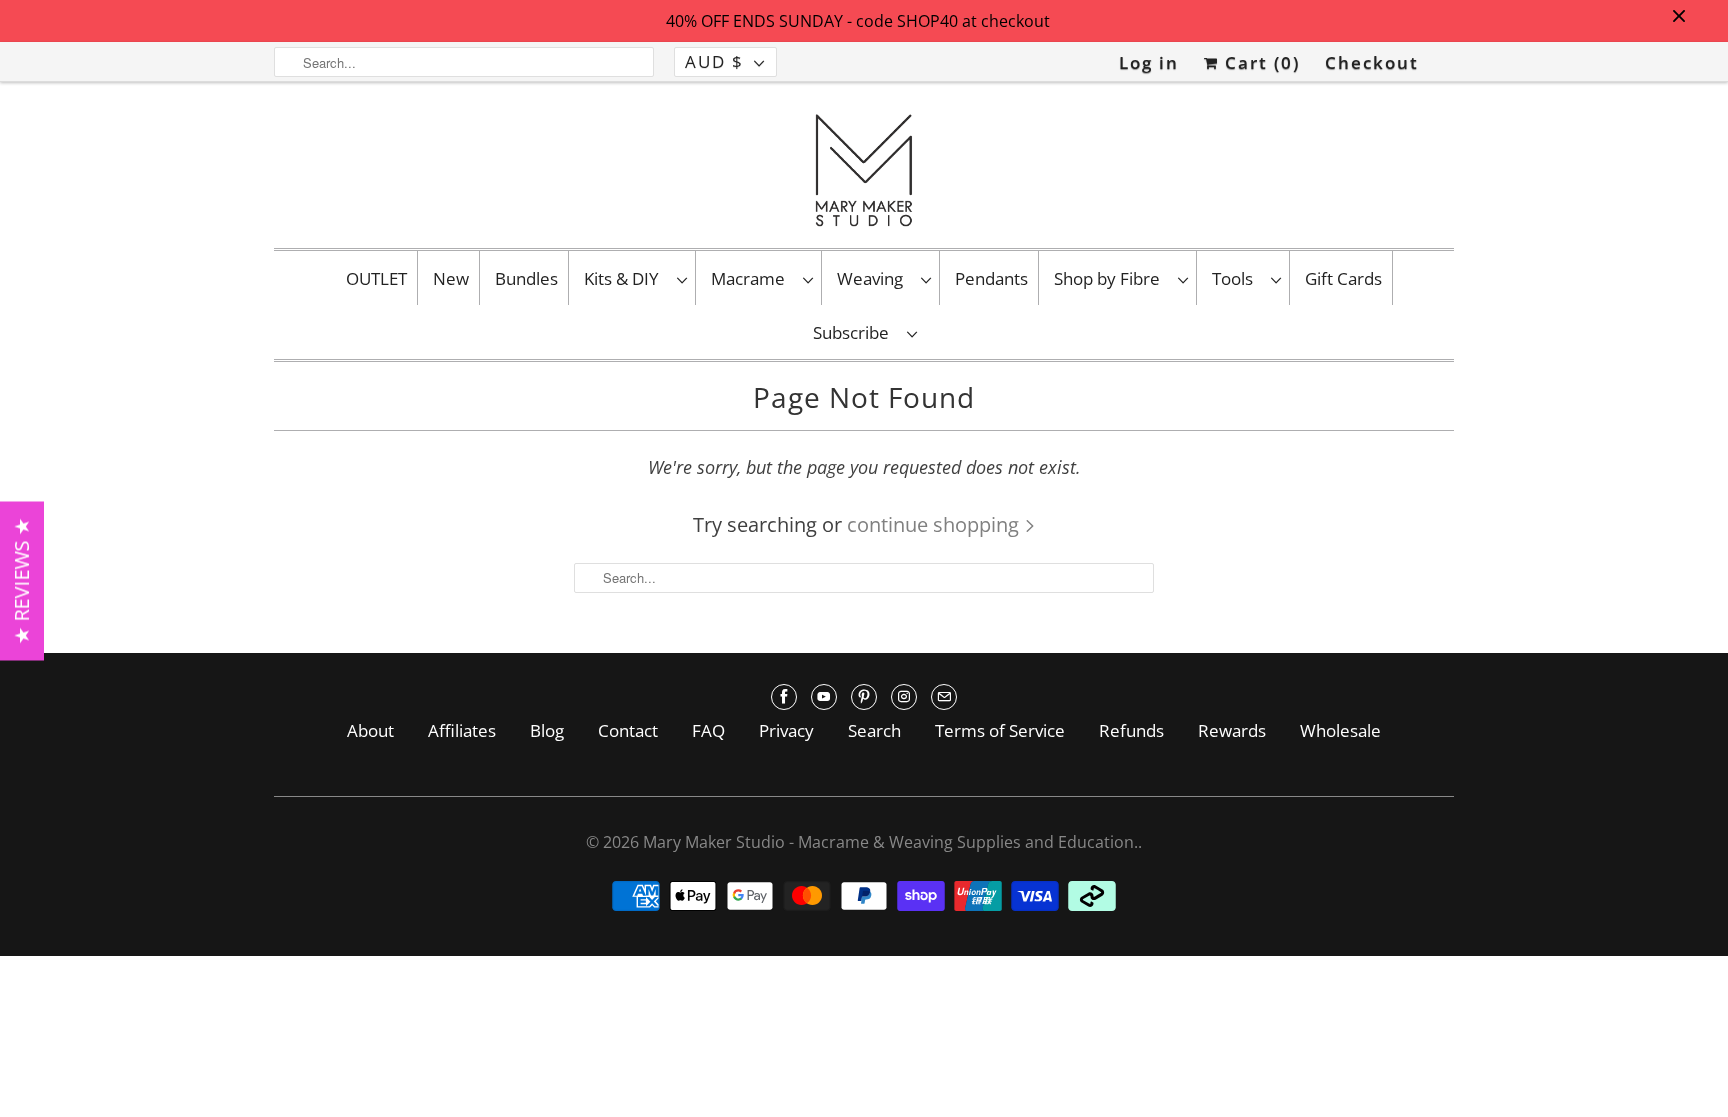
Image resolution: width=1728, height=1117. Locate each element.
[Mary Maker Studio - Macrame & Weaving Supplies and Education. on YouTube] (824, 697)
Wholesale (1340, 730)
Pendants (991, 278)
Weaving (874, 278)
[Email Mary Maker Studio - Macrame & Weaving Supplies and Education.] (944, 697)
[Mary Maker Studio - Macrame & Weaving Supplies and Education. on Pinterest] (864, 697)
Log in (1149, 62)
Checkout (1372, 62)
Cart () (1259, 62)
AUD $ (714, 61)
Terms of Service (1000, 730)
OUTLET (376, 278)
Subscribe (855, 332)
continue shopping (935, 524)
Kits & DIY (625, 278)
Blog (547, 730)
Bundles (526, 278)
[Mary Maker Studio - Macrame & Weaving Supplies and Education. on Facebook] (784, 697)
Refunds (1131, 730)
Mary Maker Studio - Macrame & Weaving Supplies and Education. (890, 842)
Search (874, 730)
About (370, 730)
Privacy (786, 730)
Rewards (1232, 730)
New (451, 278)
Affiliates (462, 730)
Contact (628, 730)
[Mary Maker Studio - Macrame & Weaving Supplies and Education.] (864, 170)
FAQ (708, 730)
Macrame (752, 278)
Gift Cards (1343, 278)
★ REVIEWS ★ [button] (21, 580)
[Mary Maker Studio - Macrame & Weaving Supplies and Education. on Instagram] (904, 697)
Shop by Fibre (1111, 278)
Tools (1236, 278)
